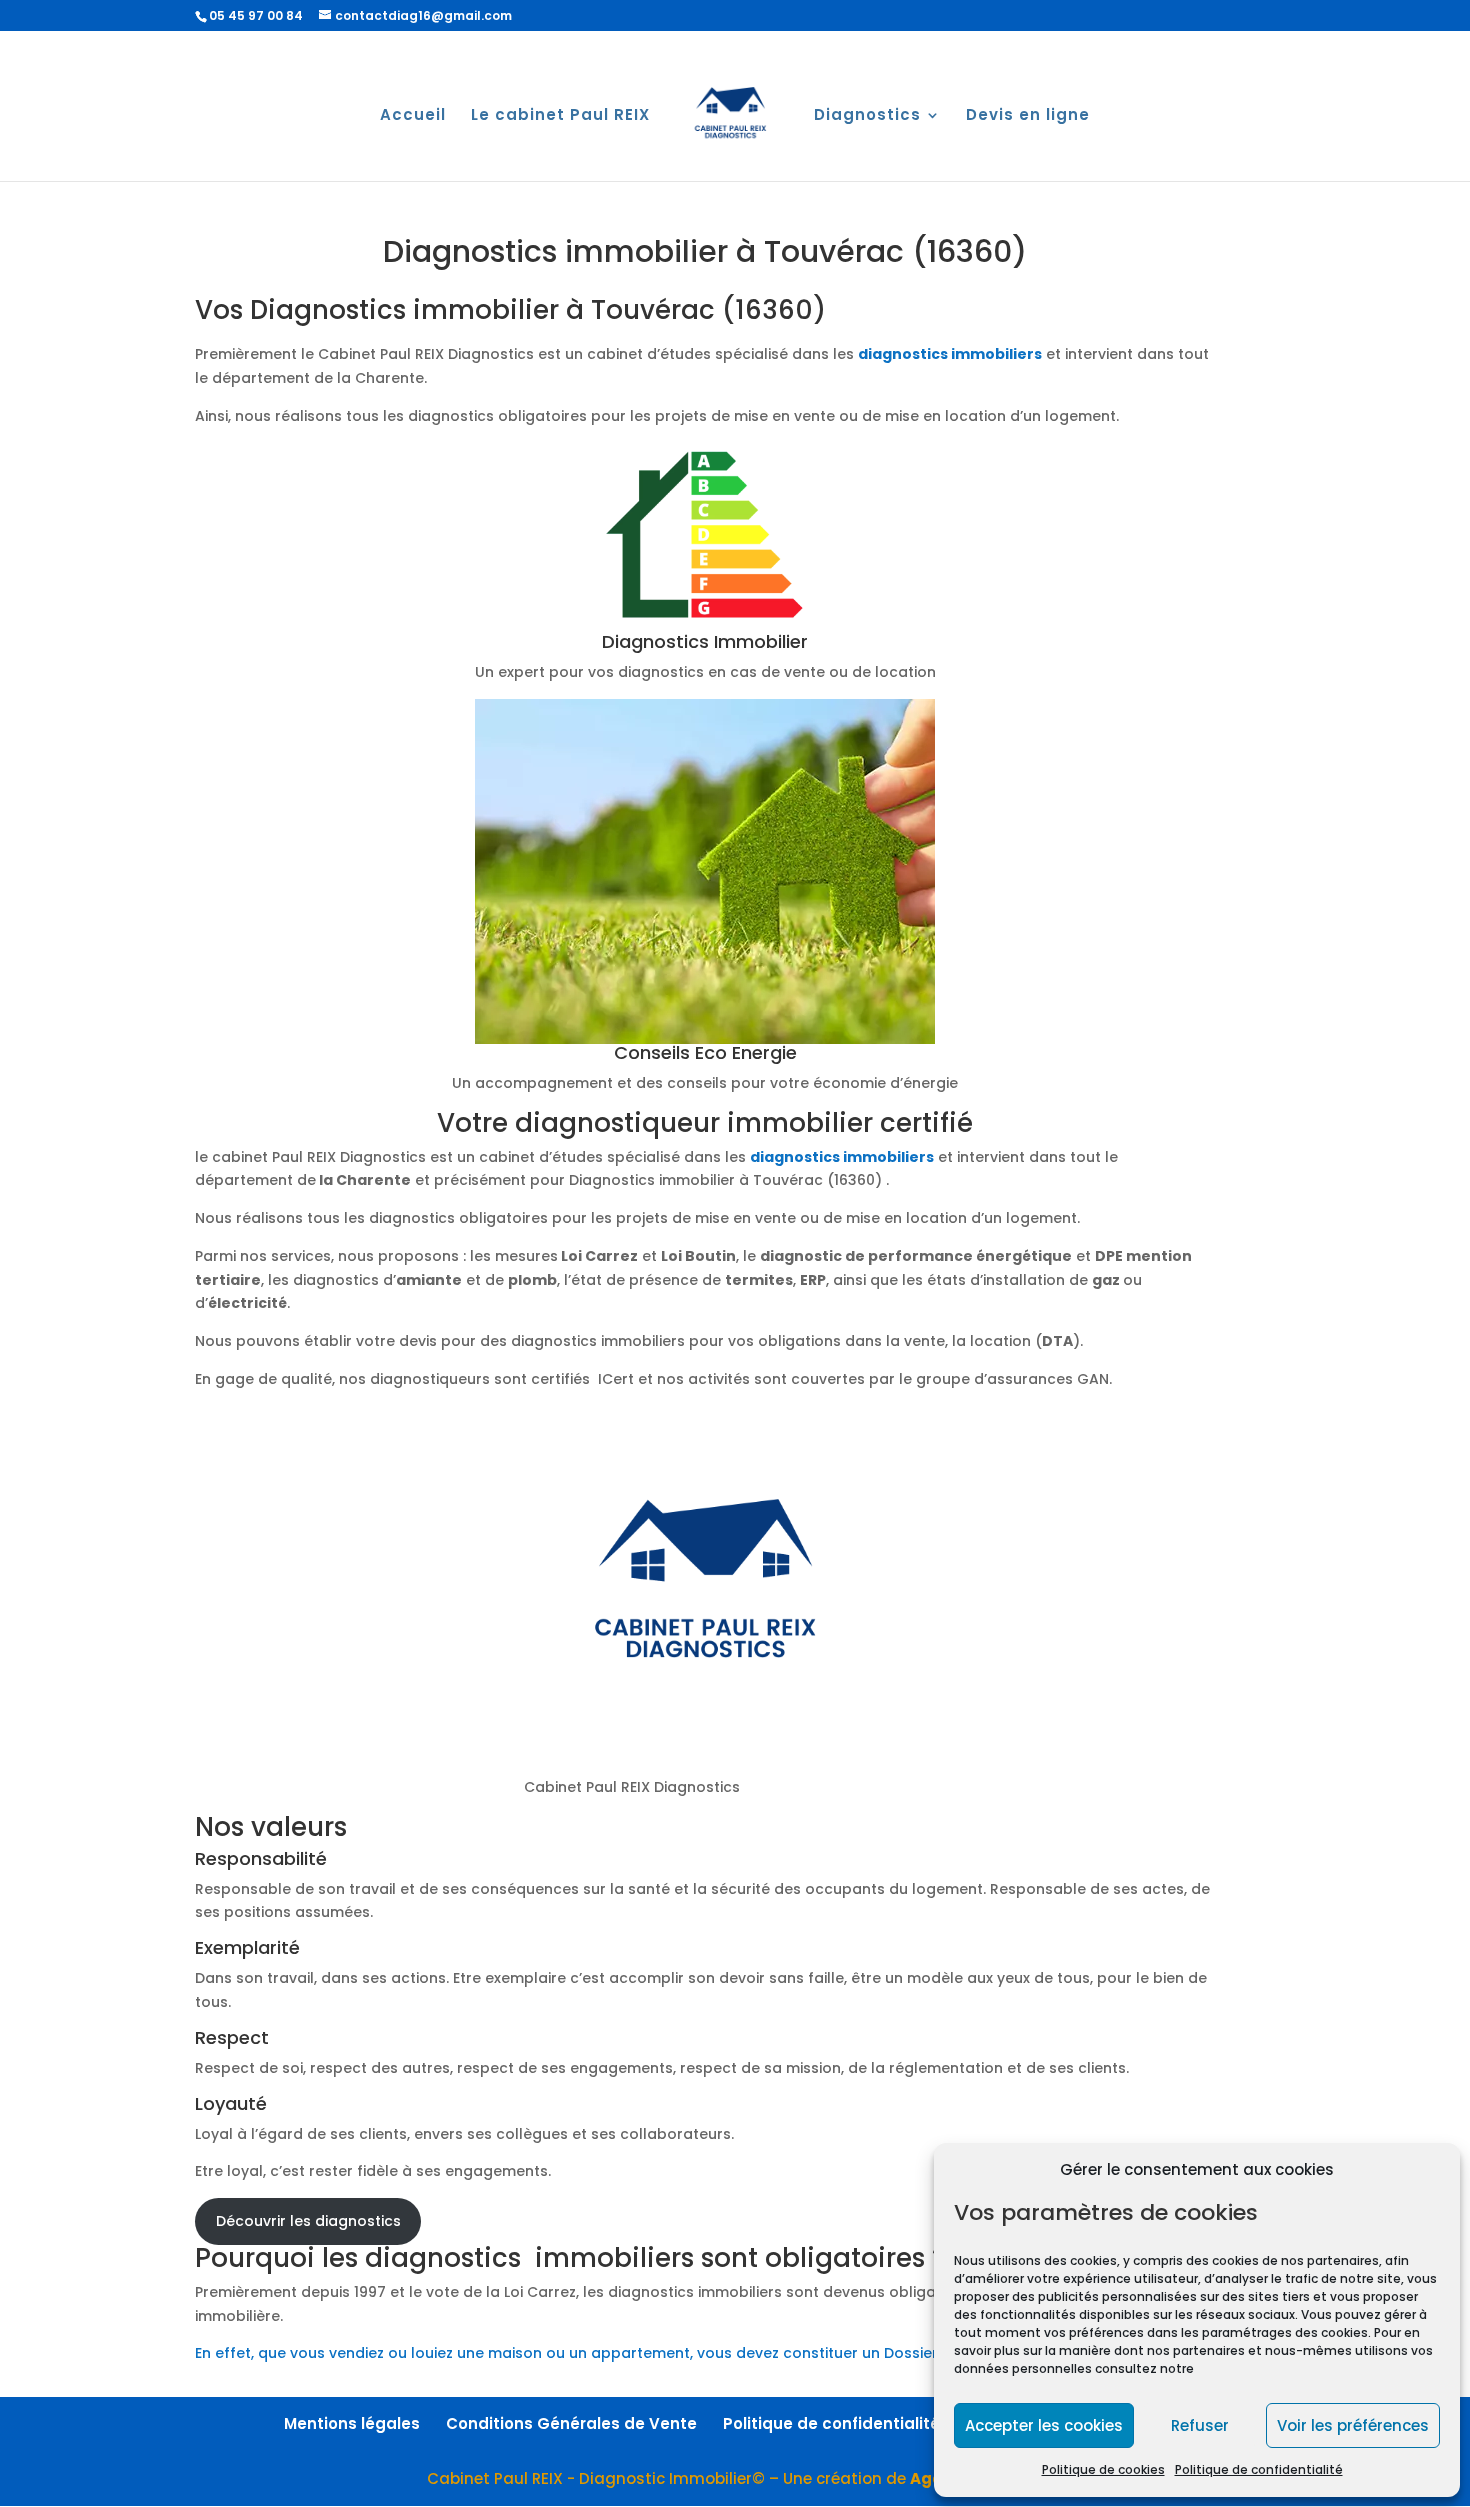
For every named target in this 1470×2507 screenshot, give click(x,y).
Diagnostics (867, 116)
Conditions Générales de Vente (571, 2423)
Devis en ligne (1028, 116)
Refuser (1200, 2425)
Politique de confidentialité (1259, 2469)
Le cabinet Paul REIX (560, 116)
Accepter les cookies (1044, 2425)
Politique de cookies (1103, 2469)
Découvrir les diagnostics (308, 2221)
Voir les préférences (1353, 2425)
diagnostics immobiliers (950, 354)
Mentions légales (352, 2423)
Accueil (413, 116)
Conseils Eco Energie (705, 1052)
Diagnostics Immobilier (705, 641)
